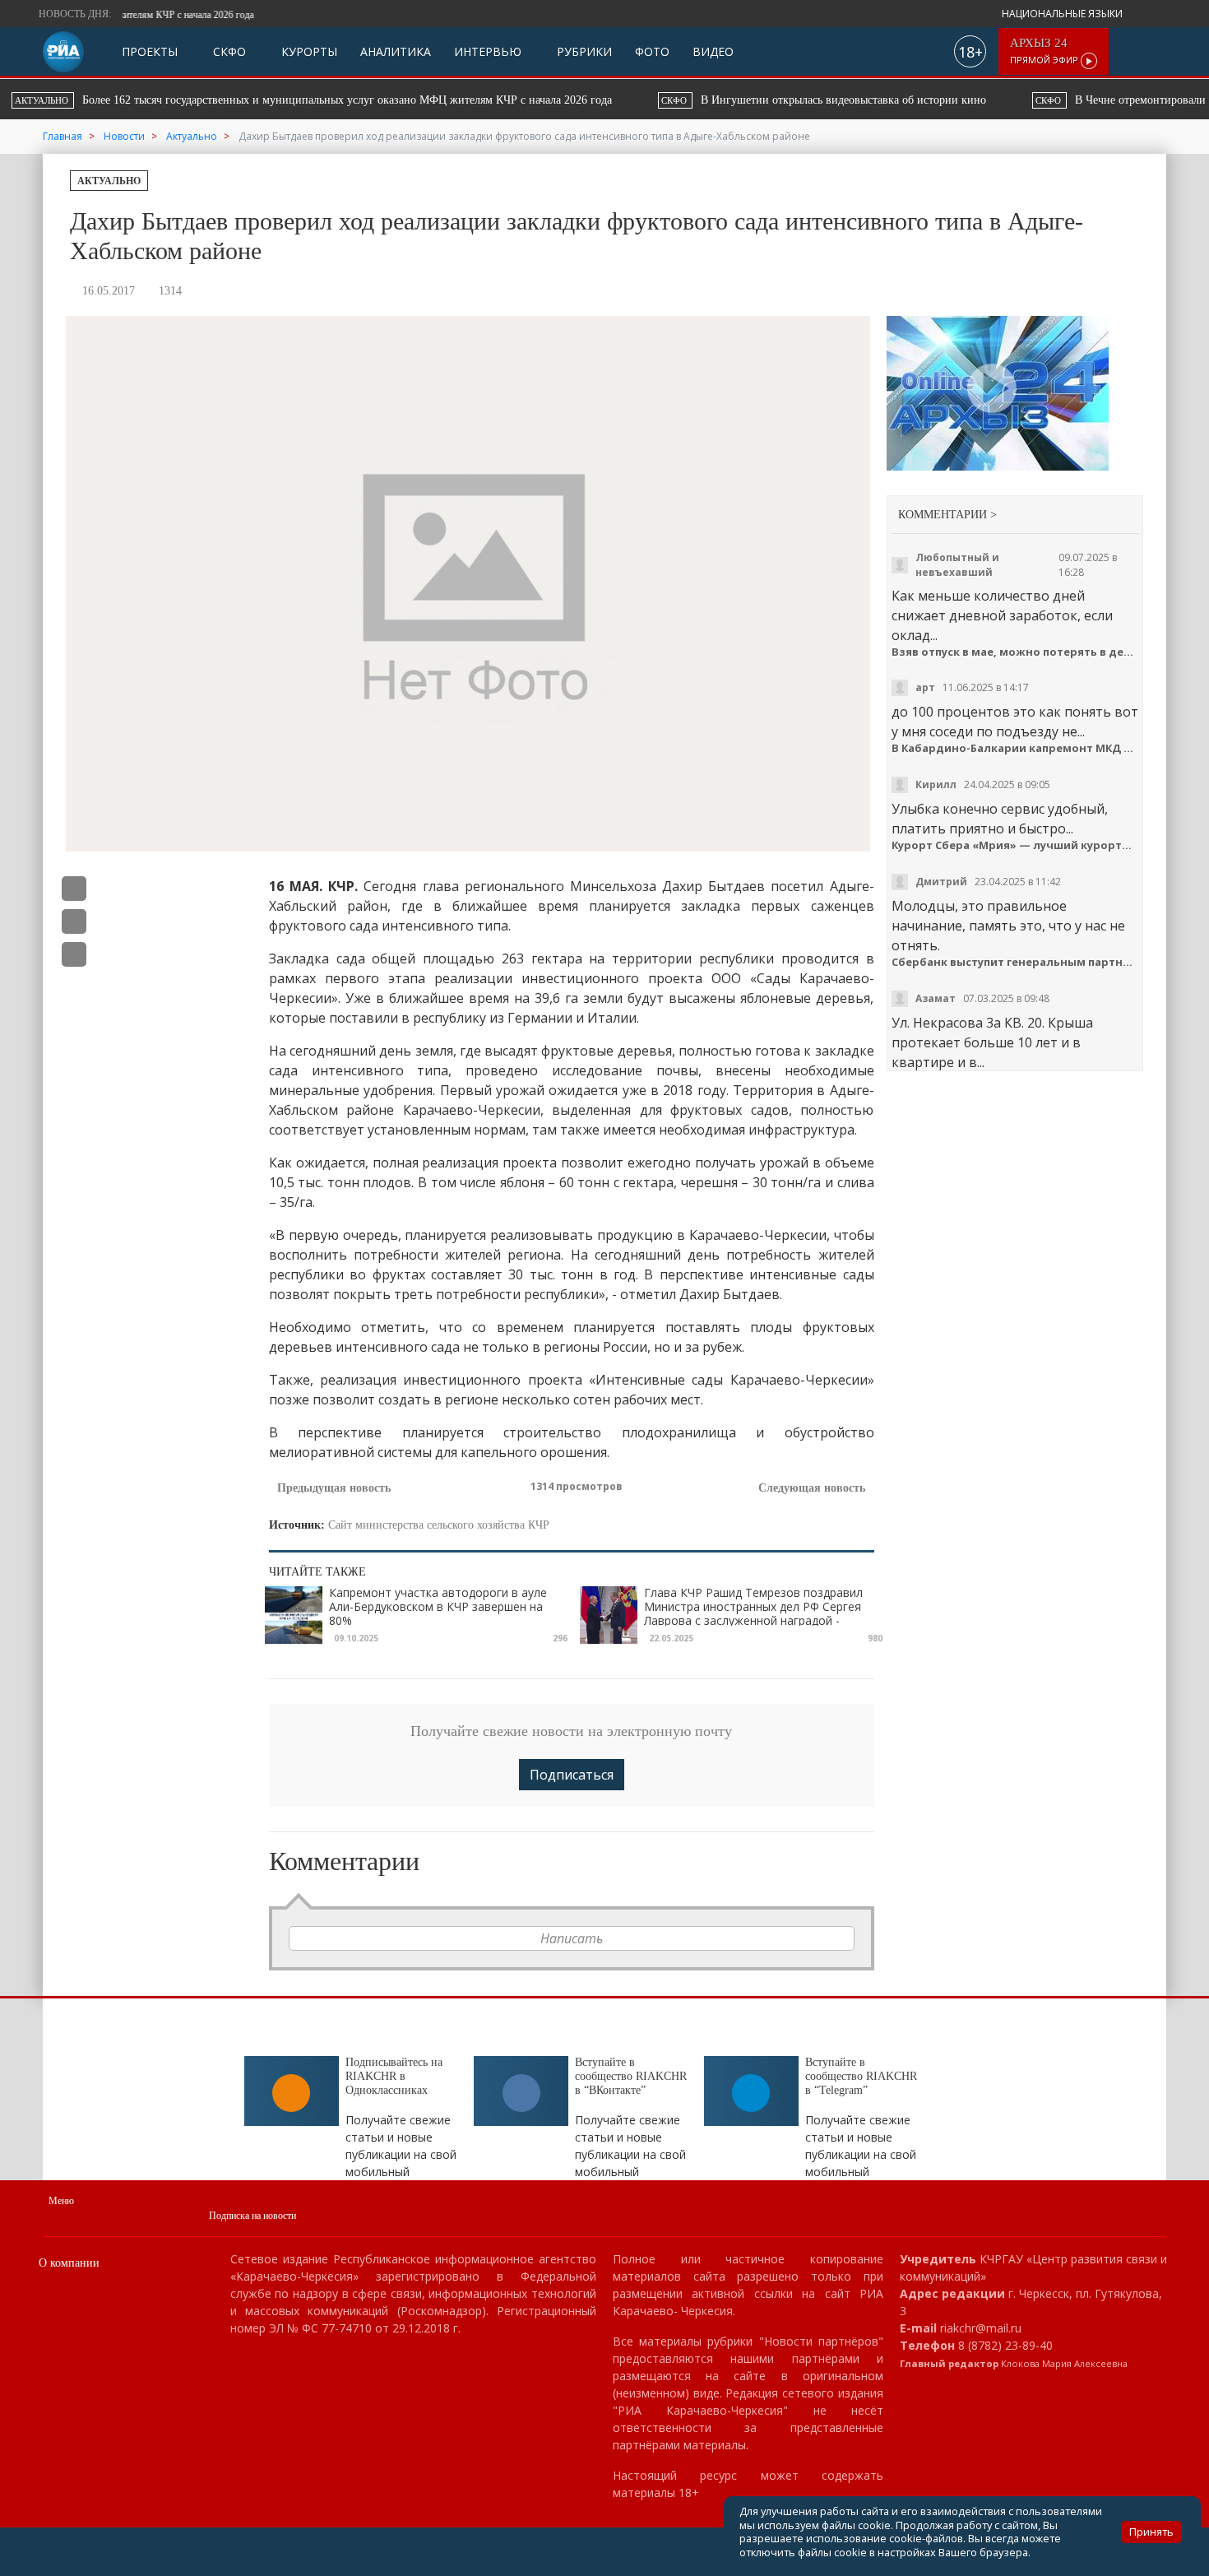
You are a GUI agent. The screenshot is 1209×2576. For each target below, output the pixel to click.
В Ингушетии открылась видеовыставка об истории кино (236, 100)
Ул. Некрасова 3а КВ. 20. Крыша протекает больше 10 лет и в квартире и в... (992, 1042)
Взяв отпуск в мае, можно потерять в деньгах (1015, 652)
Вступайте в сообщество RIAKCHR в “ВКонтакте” (631, 2076)
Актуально (109, 181)
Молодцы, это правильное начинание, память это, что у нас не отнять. (1008, 926)
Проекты (150, 51)
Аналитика (396, 51)
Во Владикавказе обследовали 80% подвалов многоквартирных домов (987, 100)
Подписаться (572, 1775)
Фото (652, 51)
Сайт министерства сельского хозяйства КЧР (439, 1525)
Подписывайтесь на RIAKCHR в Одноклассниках (394, 2076)
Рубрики (583, 51)
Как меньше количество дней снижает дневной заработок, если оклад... (1002, 615)
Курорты (308, 51)
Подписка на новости (252, 2216)
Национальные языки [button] (1063, 14)
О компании (69, 2263)
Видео (713, 51)
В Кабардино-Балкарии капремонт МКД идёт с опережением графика (1015, 748)
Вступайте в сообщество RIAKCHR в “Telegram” (861, 2076)
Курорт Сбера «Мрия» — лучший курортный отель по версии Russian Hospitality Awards (1015, 845)
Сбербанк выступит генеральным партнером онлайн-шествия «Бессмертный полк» (1015, 962)
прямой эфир (1045, 51)
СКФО (228, 51)
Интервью (488, 51)
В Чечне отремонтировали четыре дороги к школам (595, 100)
